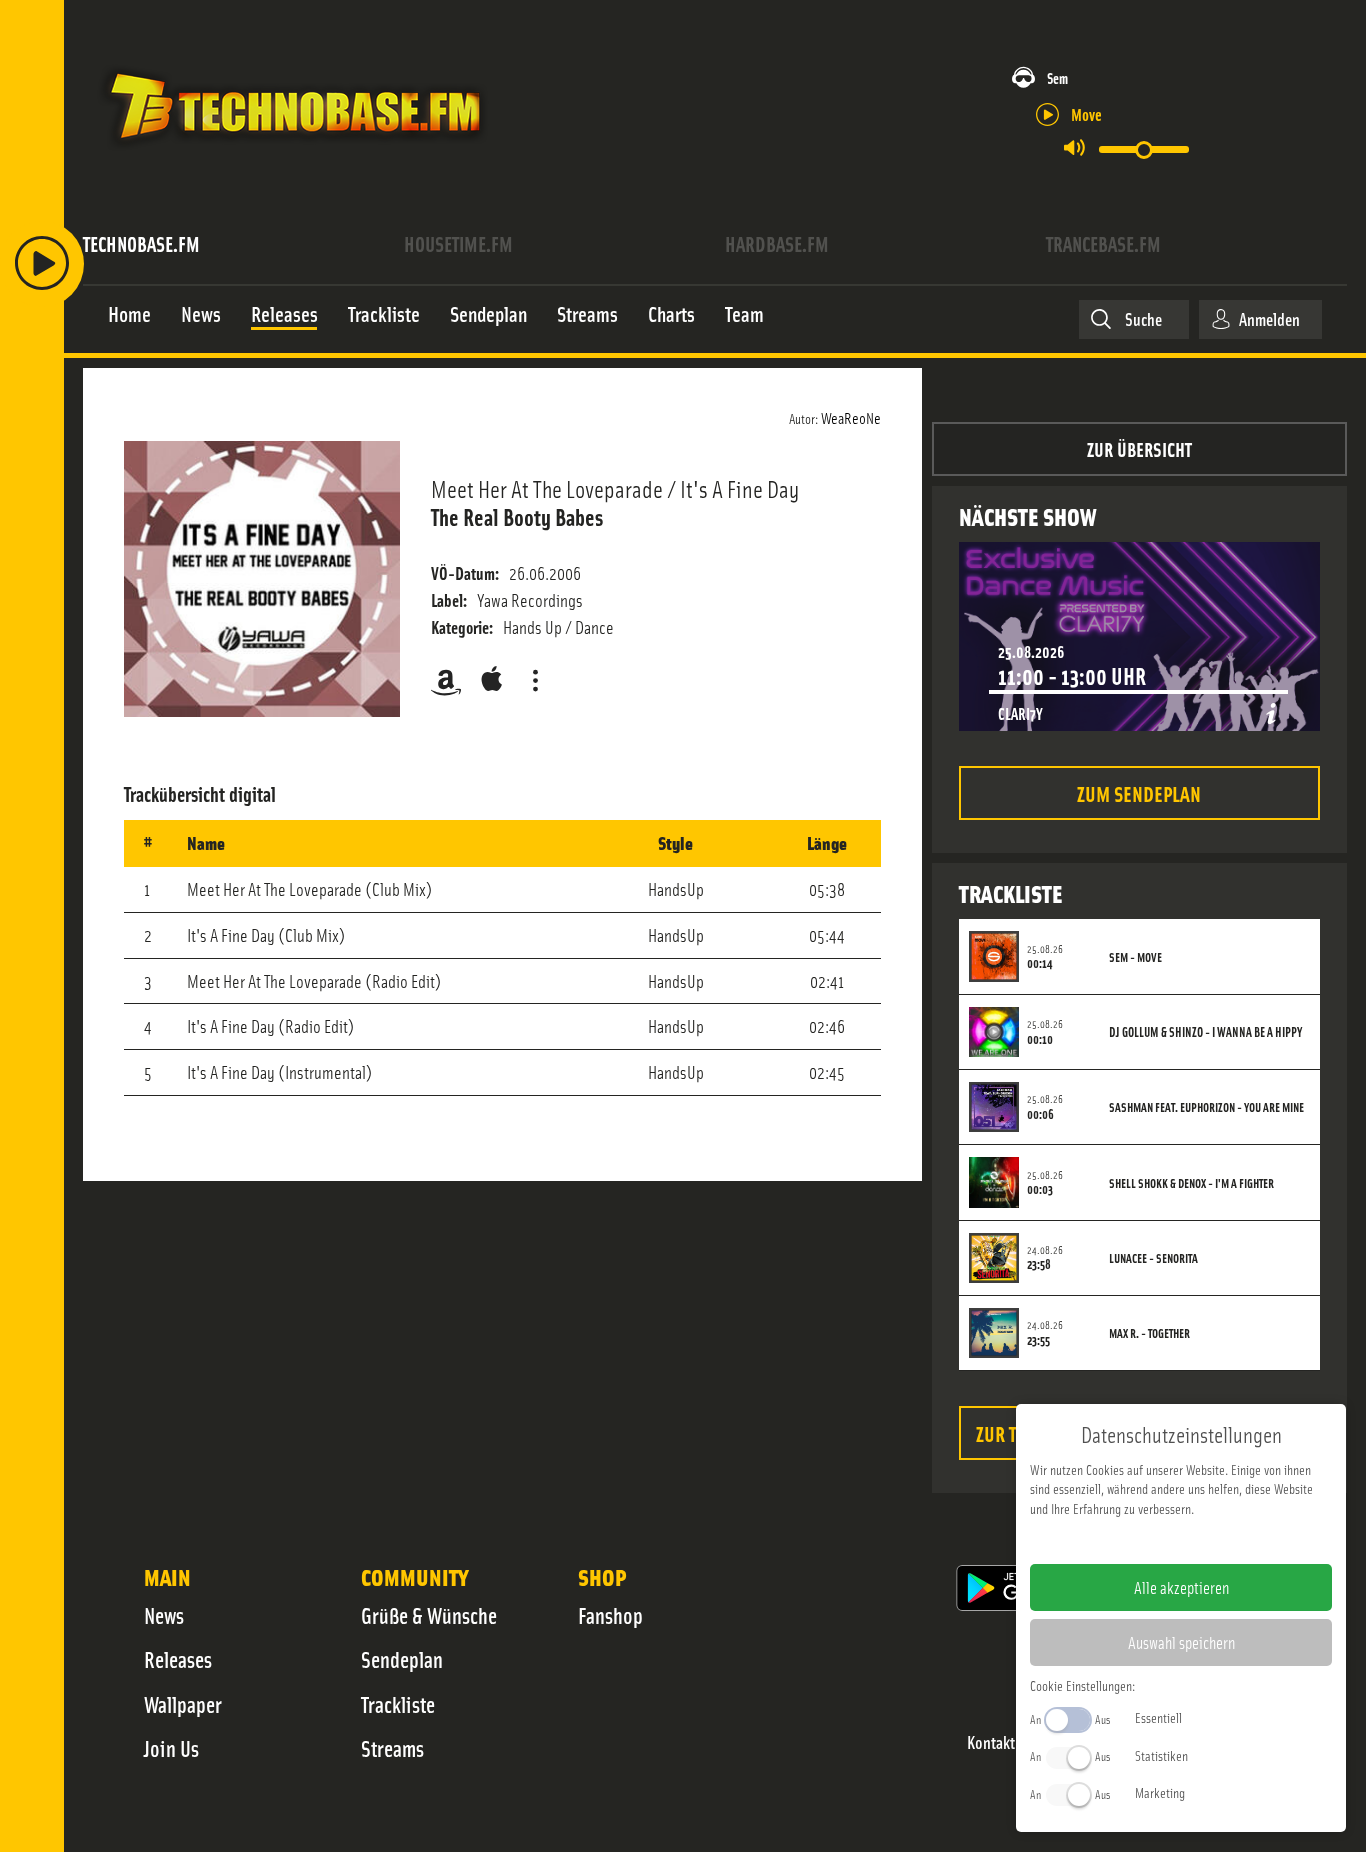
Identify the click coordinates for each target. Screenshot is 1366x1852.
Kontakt (991, 1742)
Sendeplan (402, 1659)
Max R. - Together (1149, 1333)
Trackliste (398, 1704)
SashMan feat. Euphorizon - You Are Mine (1206, 1107)
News (164, 1615)
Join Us (171, 1748)
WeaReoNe (851, 417)
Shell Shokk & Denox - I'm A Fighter (1191, 1183)
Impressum (1119, 1540)
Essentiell (1158, 1717)
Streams (392, 1748)
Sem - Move (1135, 957)
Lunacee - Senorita (1153, 1258)
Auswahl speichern (1181, 1642)
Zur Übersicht (1139, 448)
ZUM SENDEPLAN (1139, 792)
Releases (178, 1659)
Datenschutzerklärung (1215, 1540)
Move (1086, 113)
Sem (1057, 77)
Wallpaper (183, 1704)
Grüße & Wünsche (429, 1615)
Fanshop (610, 1615)
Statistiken (1161, 1755)
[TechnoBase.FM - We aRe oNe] (293, 153)
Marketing (1160, 1792)
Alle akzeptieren (1181, 1587)
